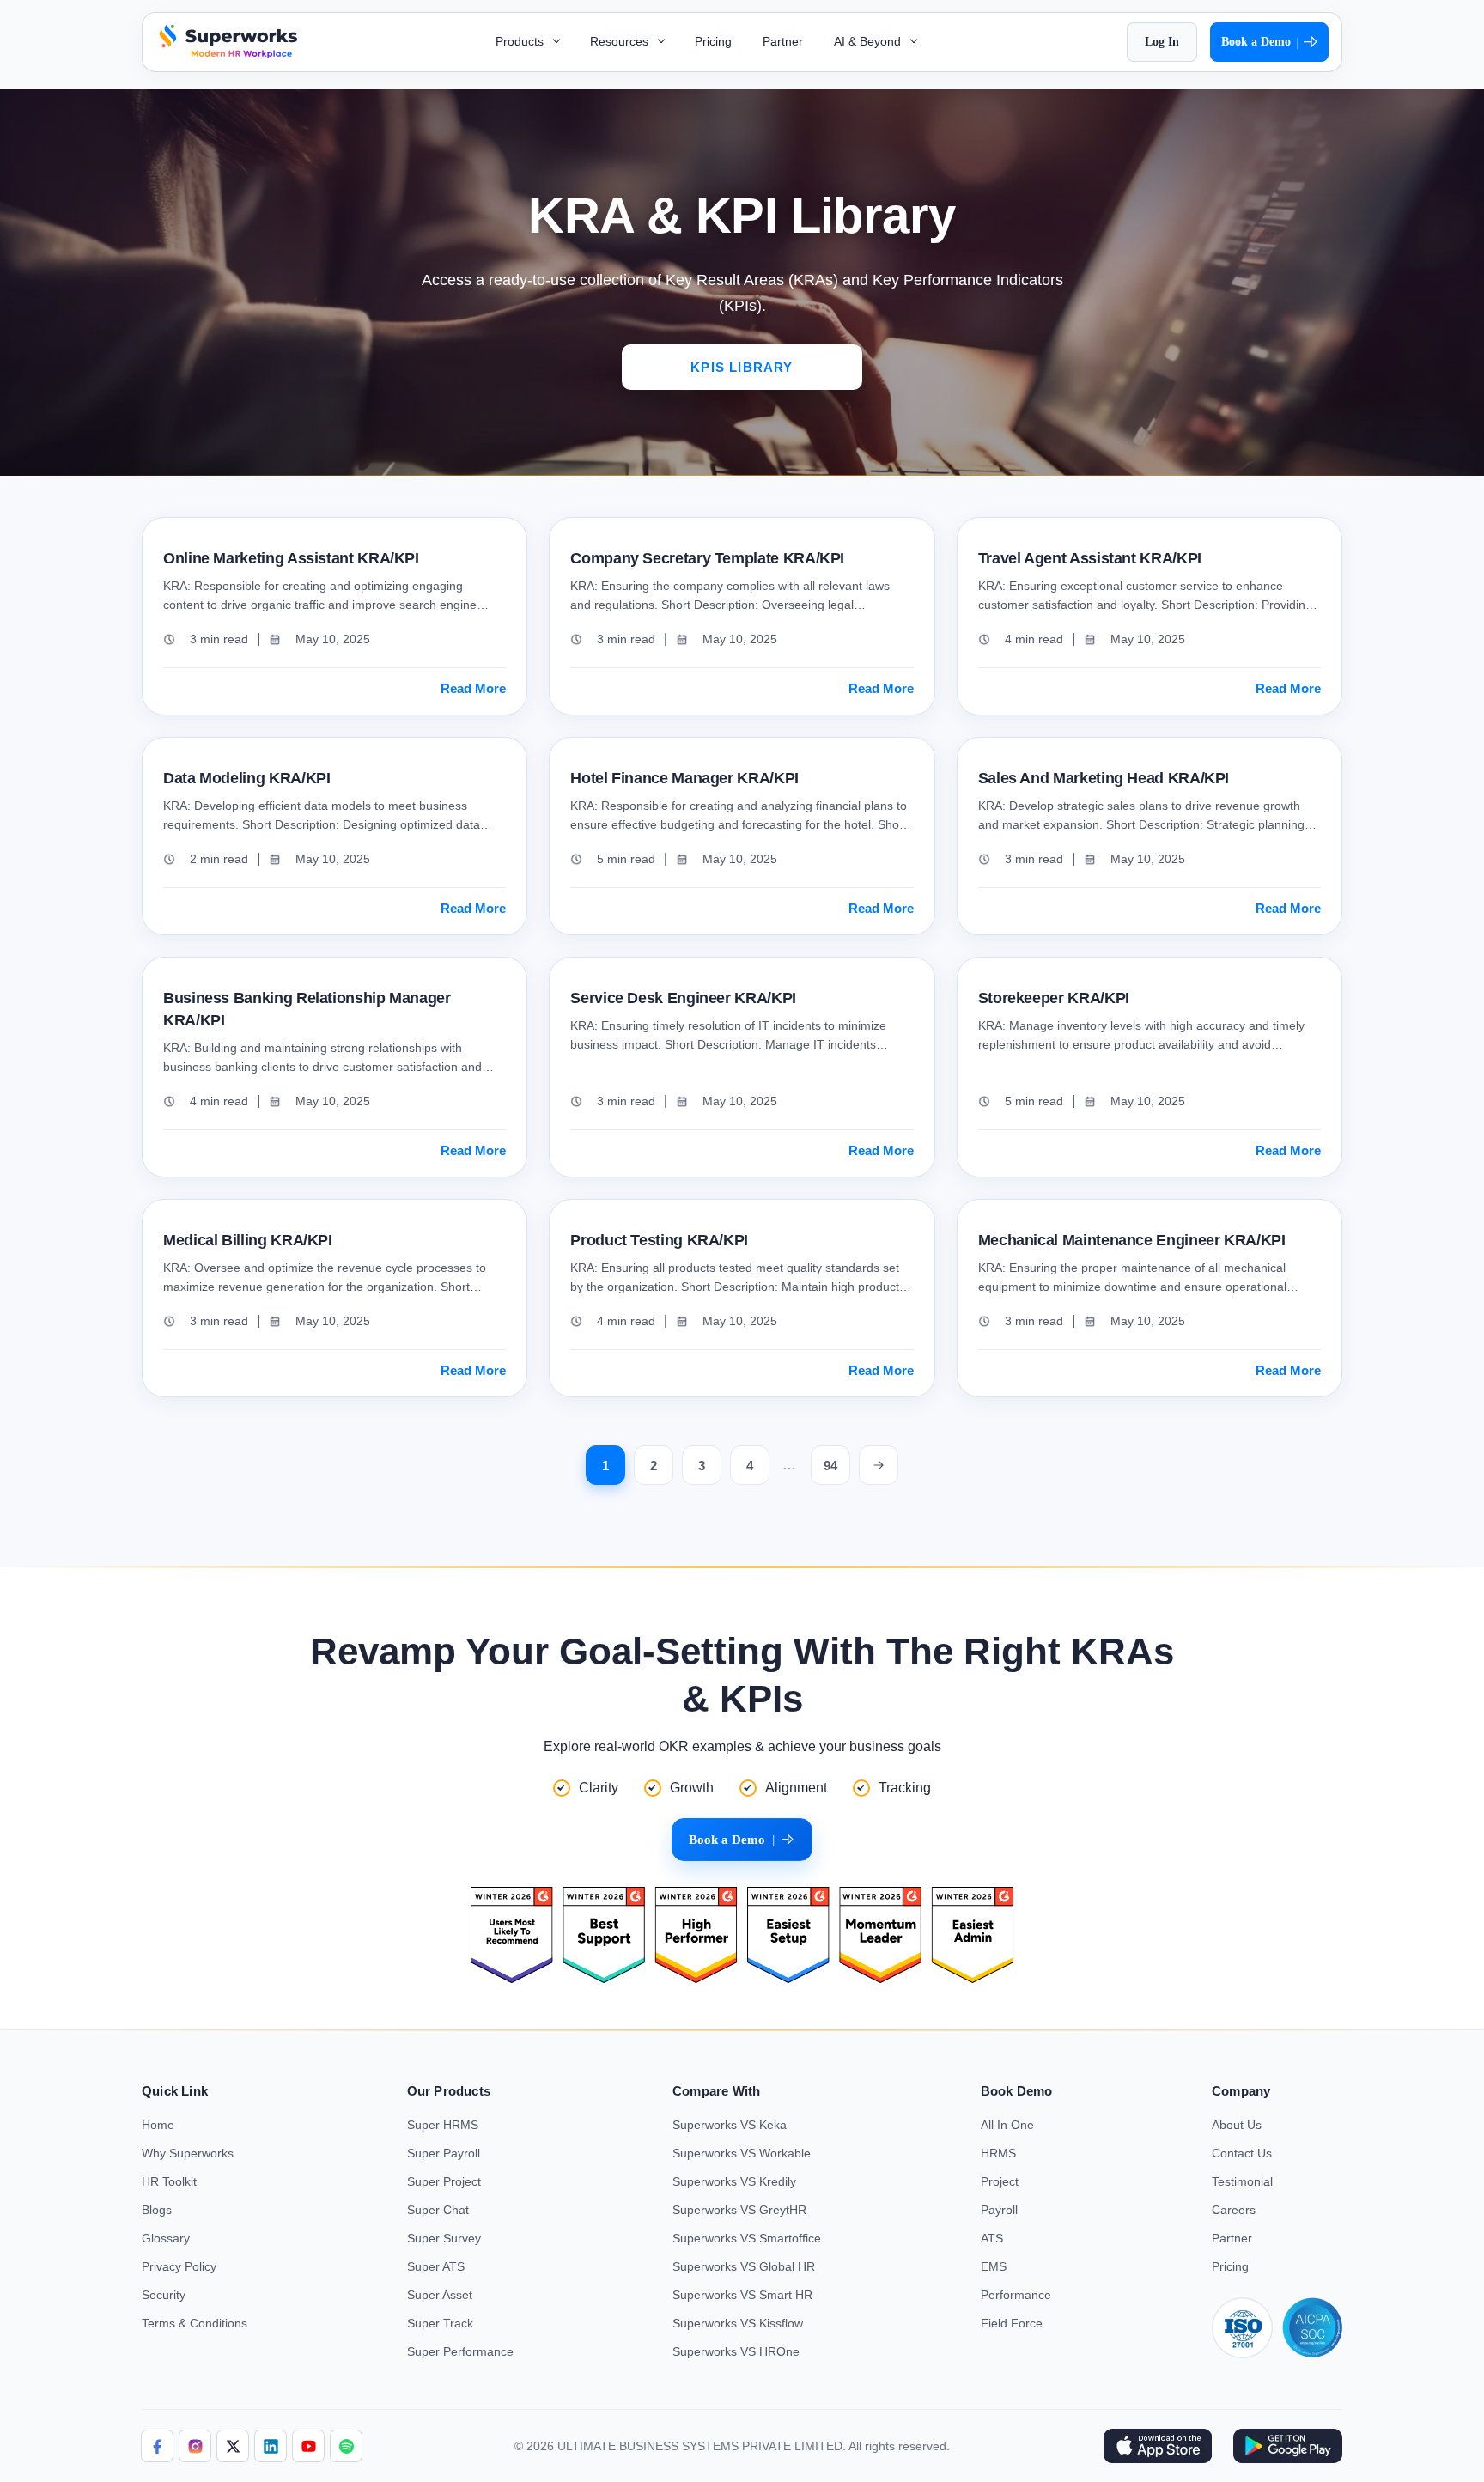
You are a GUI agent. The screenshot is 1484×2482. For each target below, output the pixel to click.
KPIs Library (742, 367)
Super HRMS (443, 2125)
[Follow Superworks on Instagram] (195, 2446)
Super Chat (438, 2210)
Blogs (157, 2210)
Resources (621, 41)
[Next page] (879, 1465)
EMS (994, 2266)
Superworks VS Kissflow (738, 2323)
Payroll (999, 2210)
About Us (1237, 2125)
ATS (992, 2238)
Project (1000, 2181)
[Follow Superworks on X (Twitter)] (233, 2446)
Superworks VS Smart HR (742, 2295)
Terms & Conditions (195, 2323)
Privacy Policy (179, 2266)
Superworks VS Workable (742, 2153)
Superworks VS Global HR (744, 2266)
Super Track (440, 2323)
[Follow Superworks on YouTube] (308, 2446)
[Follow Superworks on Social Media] (346, 2446)
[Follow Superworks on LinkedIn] (271, 2446)
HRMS (998, 2153)
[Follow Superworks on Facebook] (157, 2446)
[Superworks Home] (226, 54)
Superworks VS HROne (736, 2351)
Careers (1234, 2210)
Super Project (444, 2181)
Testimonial (1242, 2181)
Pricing (713, 41)
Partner (783, 41)
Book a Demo (1260, 42)
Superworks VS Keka (730, 2125)
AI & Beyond (869, 41)
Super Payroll (444, 2153)
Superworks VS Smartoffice (747, 2238)
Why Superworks (188, 2153)
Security (164, 2295)
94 (830, 1466)
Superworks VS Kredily (734, 2181)
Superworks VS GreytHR (739, 2210)
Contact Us (1242, 2153)
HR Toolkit (169, 2181)
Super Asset (440, 2295)
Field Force (1012, 2323)
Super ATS (436, 2266)
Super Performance (460, 2351)
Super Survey (444, 2238)
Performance (1016, 2295)
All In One (1007, 2125)
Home (158, 2125)
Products (521, 41)
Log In (1162, 42)
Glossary (166, 2238)
